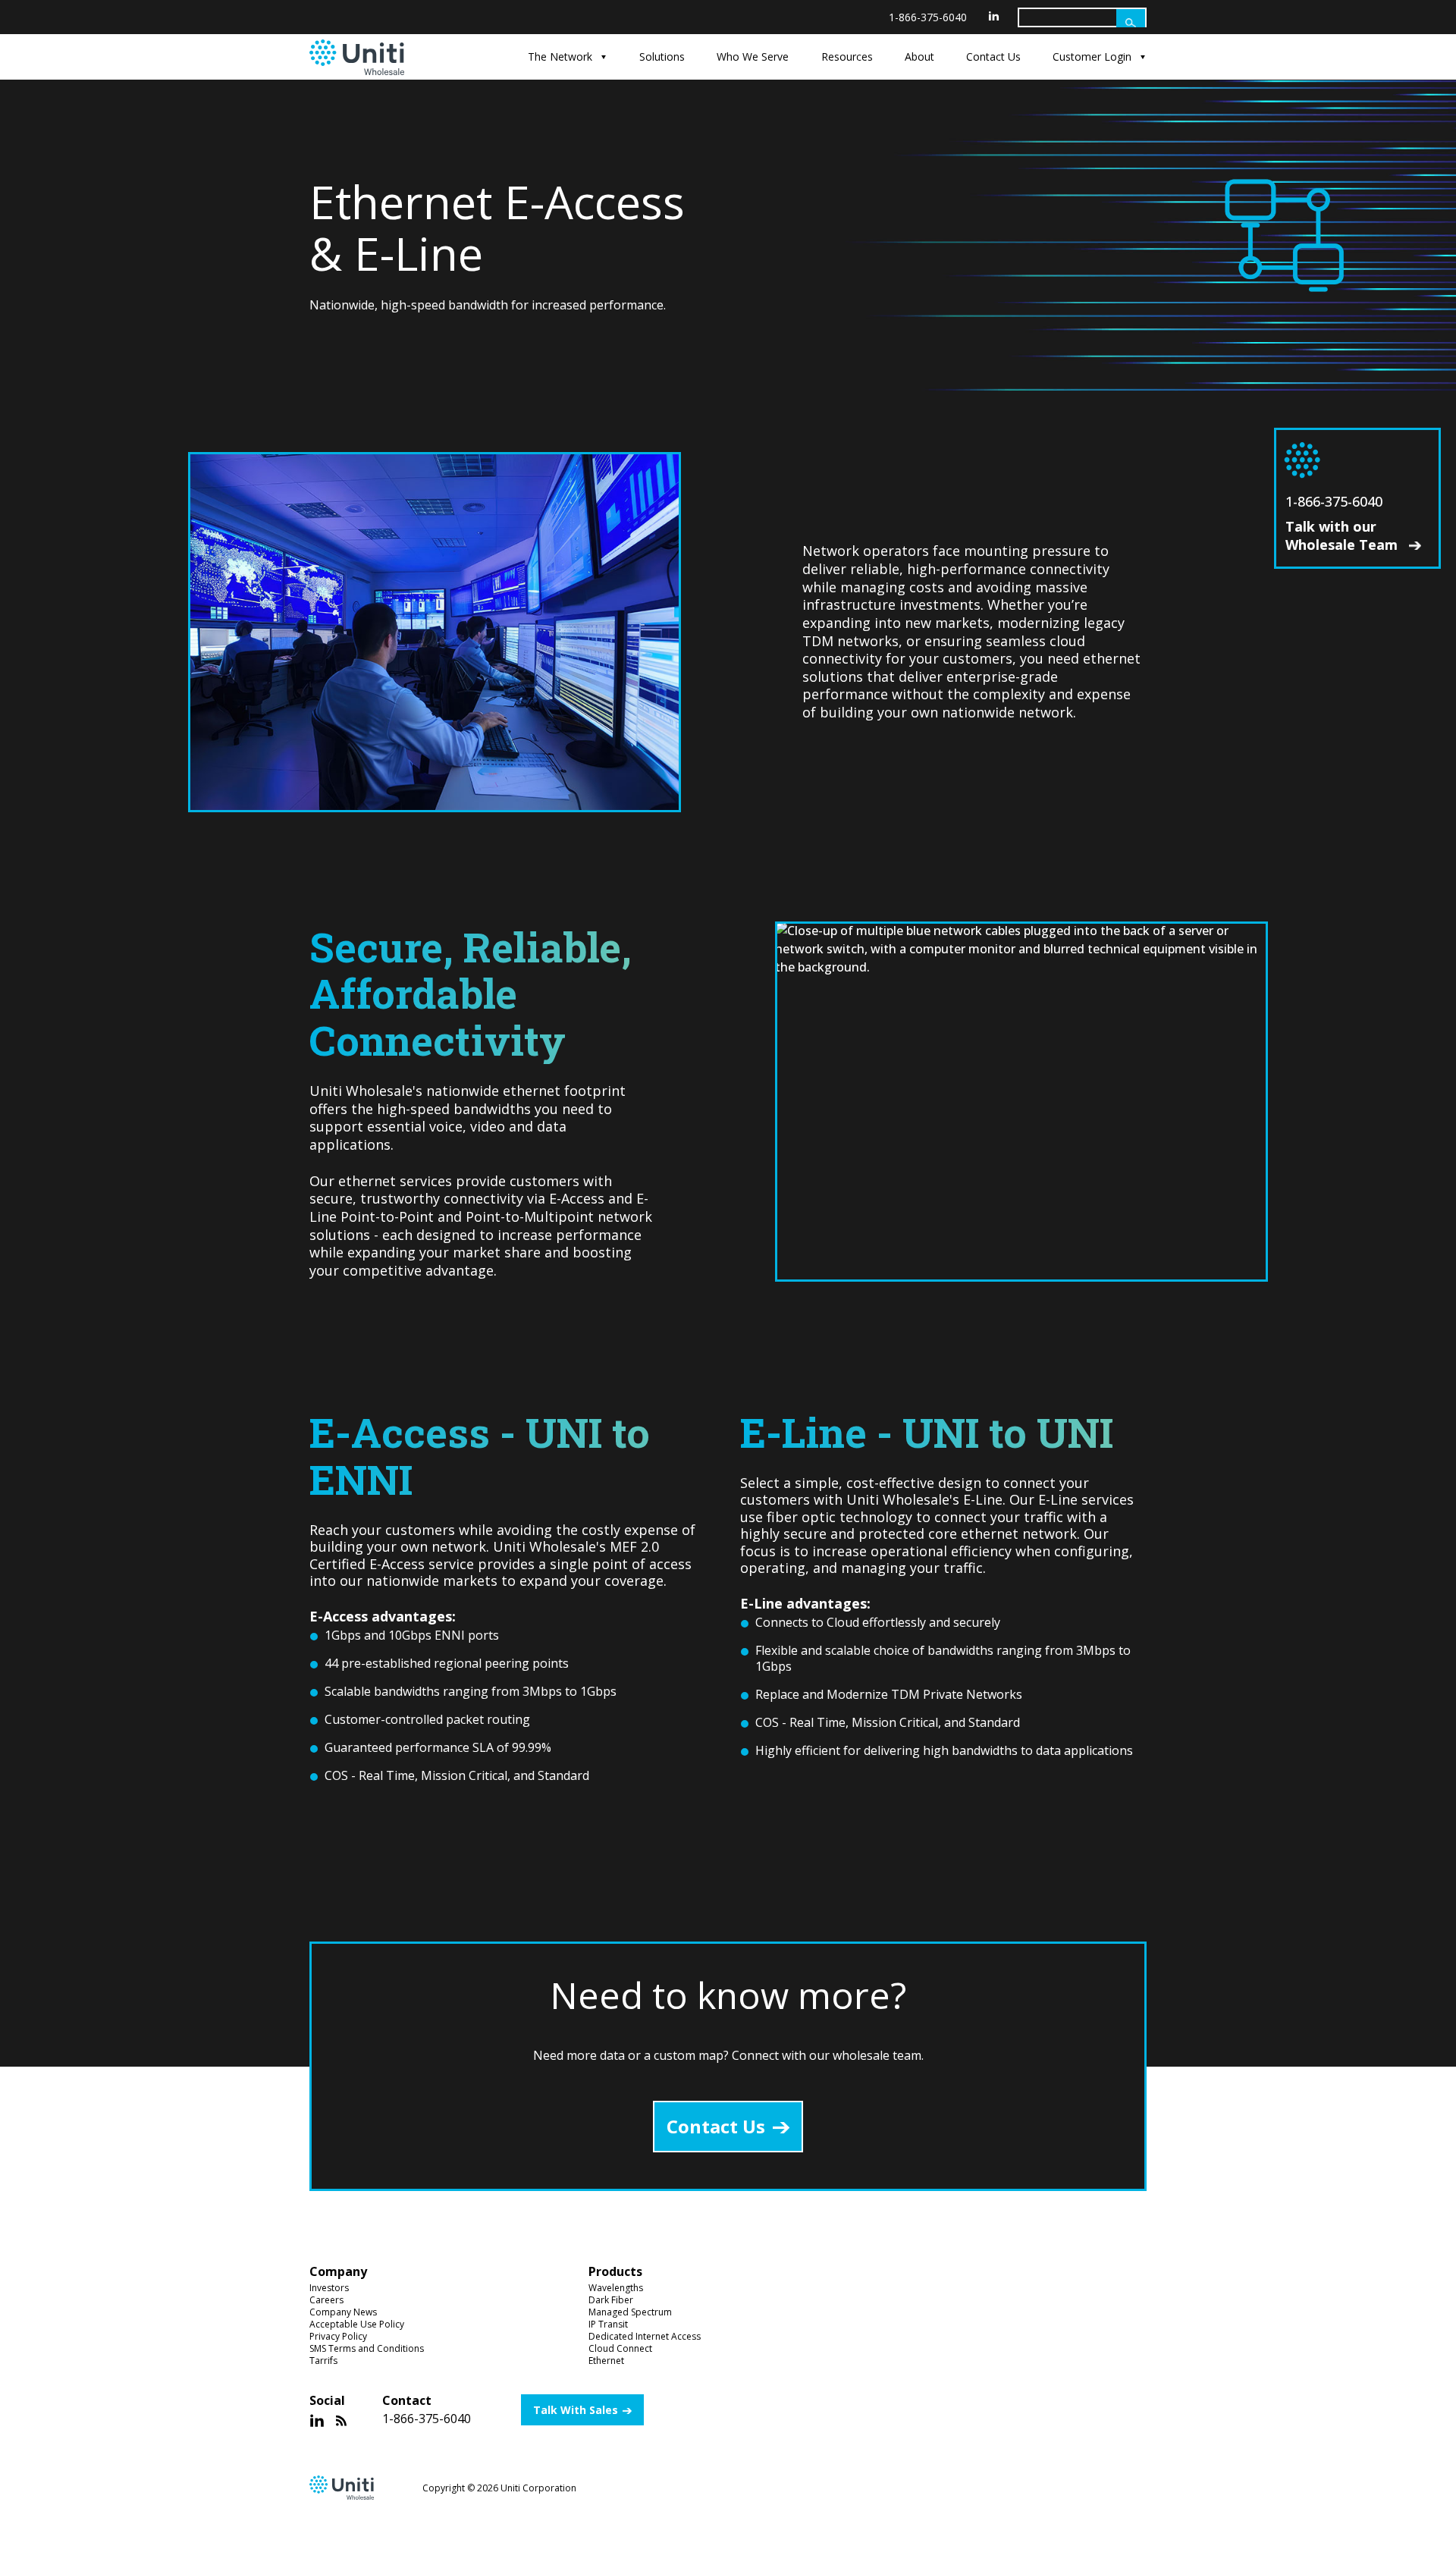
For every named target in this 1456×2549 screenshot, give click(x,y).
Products (615, 2272)
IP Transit (608, 2324)
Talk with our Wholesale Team (1343, 535)
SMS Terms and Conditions (367, 2348)
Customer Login (1092, 57)
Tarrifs (323, 2361)
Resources (847, 57)
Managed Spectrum (630, 2312)
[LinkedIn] (994, 16)
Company (338, 2272)
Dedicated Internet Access (645, 2336)
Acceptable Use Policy (357, 2324)
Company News (343, 2312)
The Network (560, 57)
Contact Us (993, 57)
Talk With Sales (576, 2410)
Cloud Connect (620, 2348)
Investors (329, 2288)
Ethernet (606, 2361)
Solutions (662, 57)
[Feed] (341, 2420)
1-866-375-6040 (928, 17)
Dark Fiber (611, 2300)
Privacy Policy (338, 2336)
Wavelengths (616, 2288)
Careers (326, 2300)
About (919, 57)
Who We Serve (753, 57)
